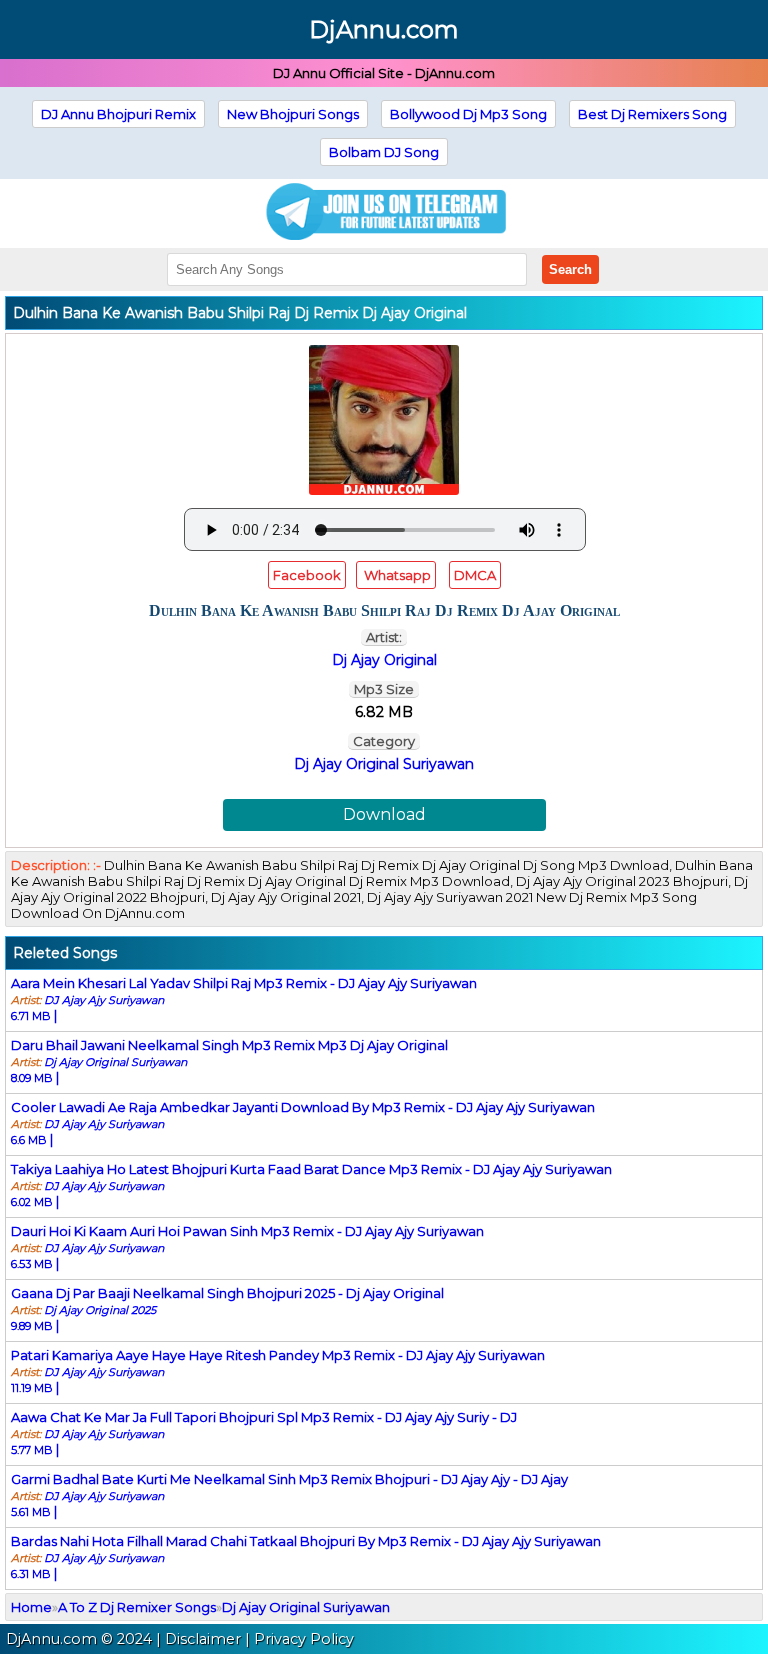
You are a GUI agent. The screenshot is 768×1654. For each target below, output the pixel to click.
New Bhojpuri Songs (293, 114)
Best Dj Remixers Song (652, 114)
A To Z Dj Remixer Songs (137, 1607)
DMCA (475, 575)
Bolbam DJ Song (384, 152)
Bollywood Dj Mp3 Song (468, 114)
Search (570, 269)
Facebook (307, 575)
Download (384, 814)
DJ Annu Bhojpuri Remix (118, 114)
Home (31, 1607)
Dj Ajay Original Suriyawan (384, 764)
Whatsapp (396, 575)
